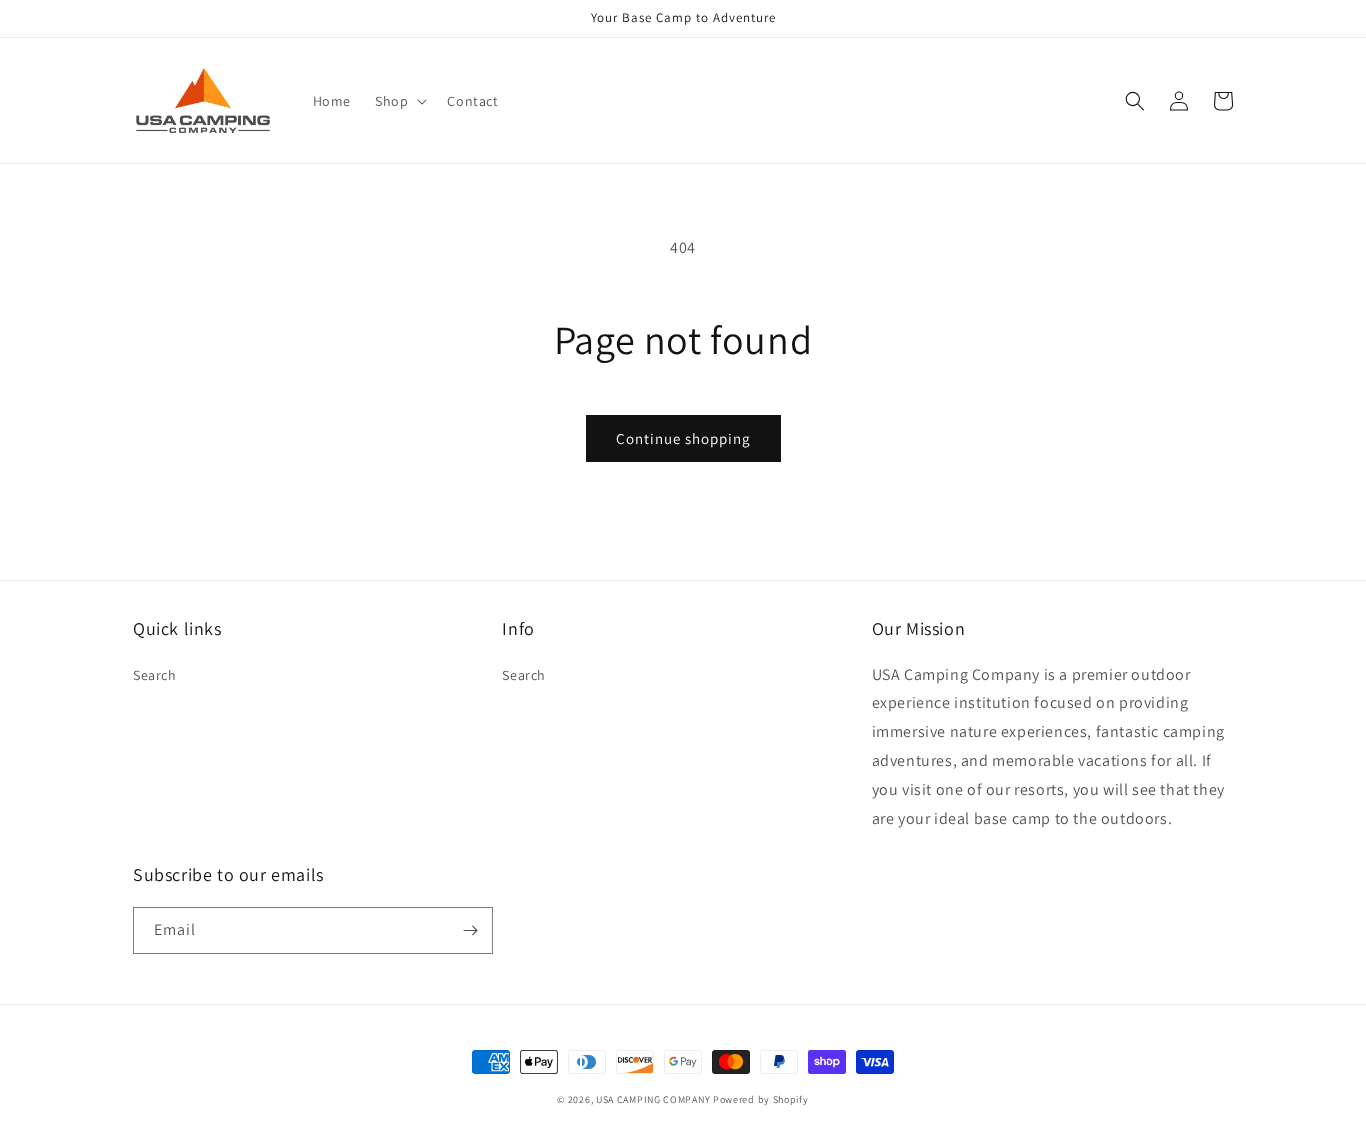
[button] (399, 101)
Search (155, 675)
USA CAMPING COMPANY (653, 1099)
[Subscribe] (470, 930)
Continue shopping (683, 438)
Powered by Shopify (761, 1099)
